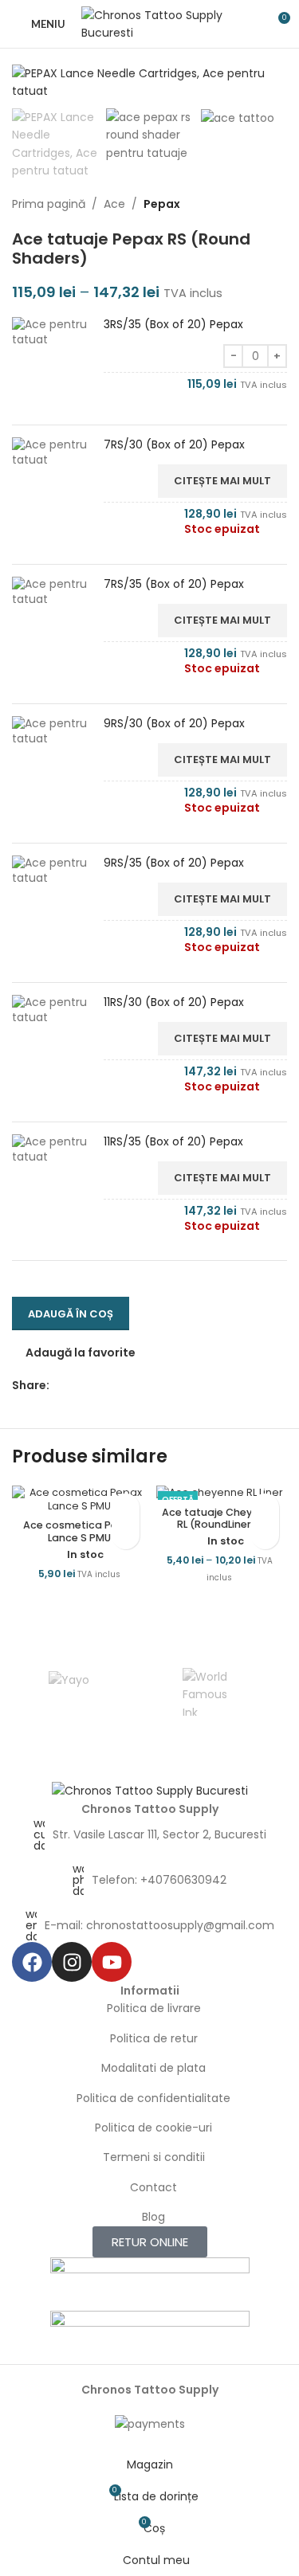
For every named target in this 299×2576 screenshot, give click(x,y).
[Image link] (150, 1790)
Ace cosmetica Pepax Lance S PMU (80, 1531)
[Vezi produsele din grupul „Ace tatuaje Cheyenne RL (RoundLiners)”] (265, 1535)
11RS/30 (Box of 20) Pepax (174, 1002)
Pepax (162, 204)
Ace (114, 204)
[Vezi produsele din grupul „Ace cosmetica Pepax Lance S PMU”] (126, 1535)
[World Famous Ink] (207, 1692)
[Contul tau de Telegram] (132, 1386)
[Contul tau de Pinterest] (95, 1386)
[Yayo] (69, 1692)
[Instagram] (72, 1962)
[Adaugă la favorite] (126, 1507)
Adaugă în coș (71, 1314)
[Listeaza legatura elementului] (149, 1834)
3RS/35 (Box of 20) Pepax (173, 325)
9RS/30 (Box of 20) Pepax (174, 724)
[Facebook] (32, 1962)
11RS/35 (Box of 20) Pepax (173, 1142)
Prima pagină (49, 204)
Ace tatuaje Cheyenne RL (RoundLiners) (220, 1518)
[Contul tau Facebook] (59, 1386)
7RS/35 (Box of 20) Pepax (174, 584)
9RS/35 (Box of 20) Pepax (174, 863)
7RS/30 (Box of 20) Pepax (174, 445)
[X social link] (77, 1386)
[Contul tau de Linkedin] (114, 1386)
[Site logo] (153, 23)
